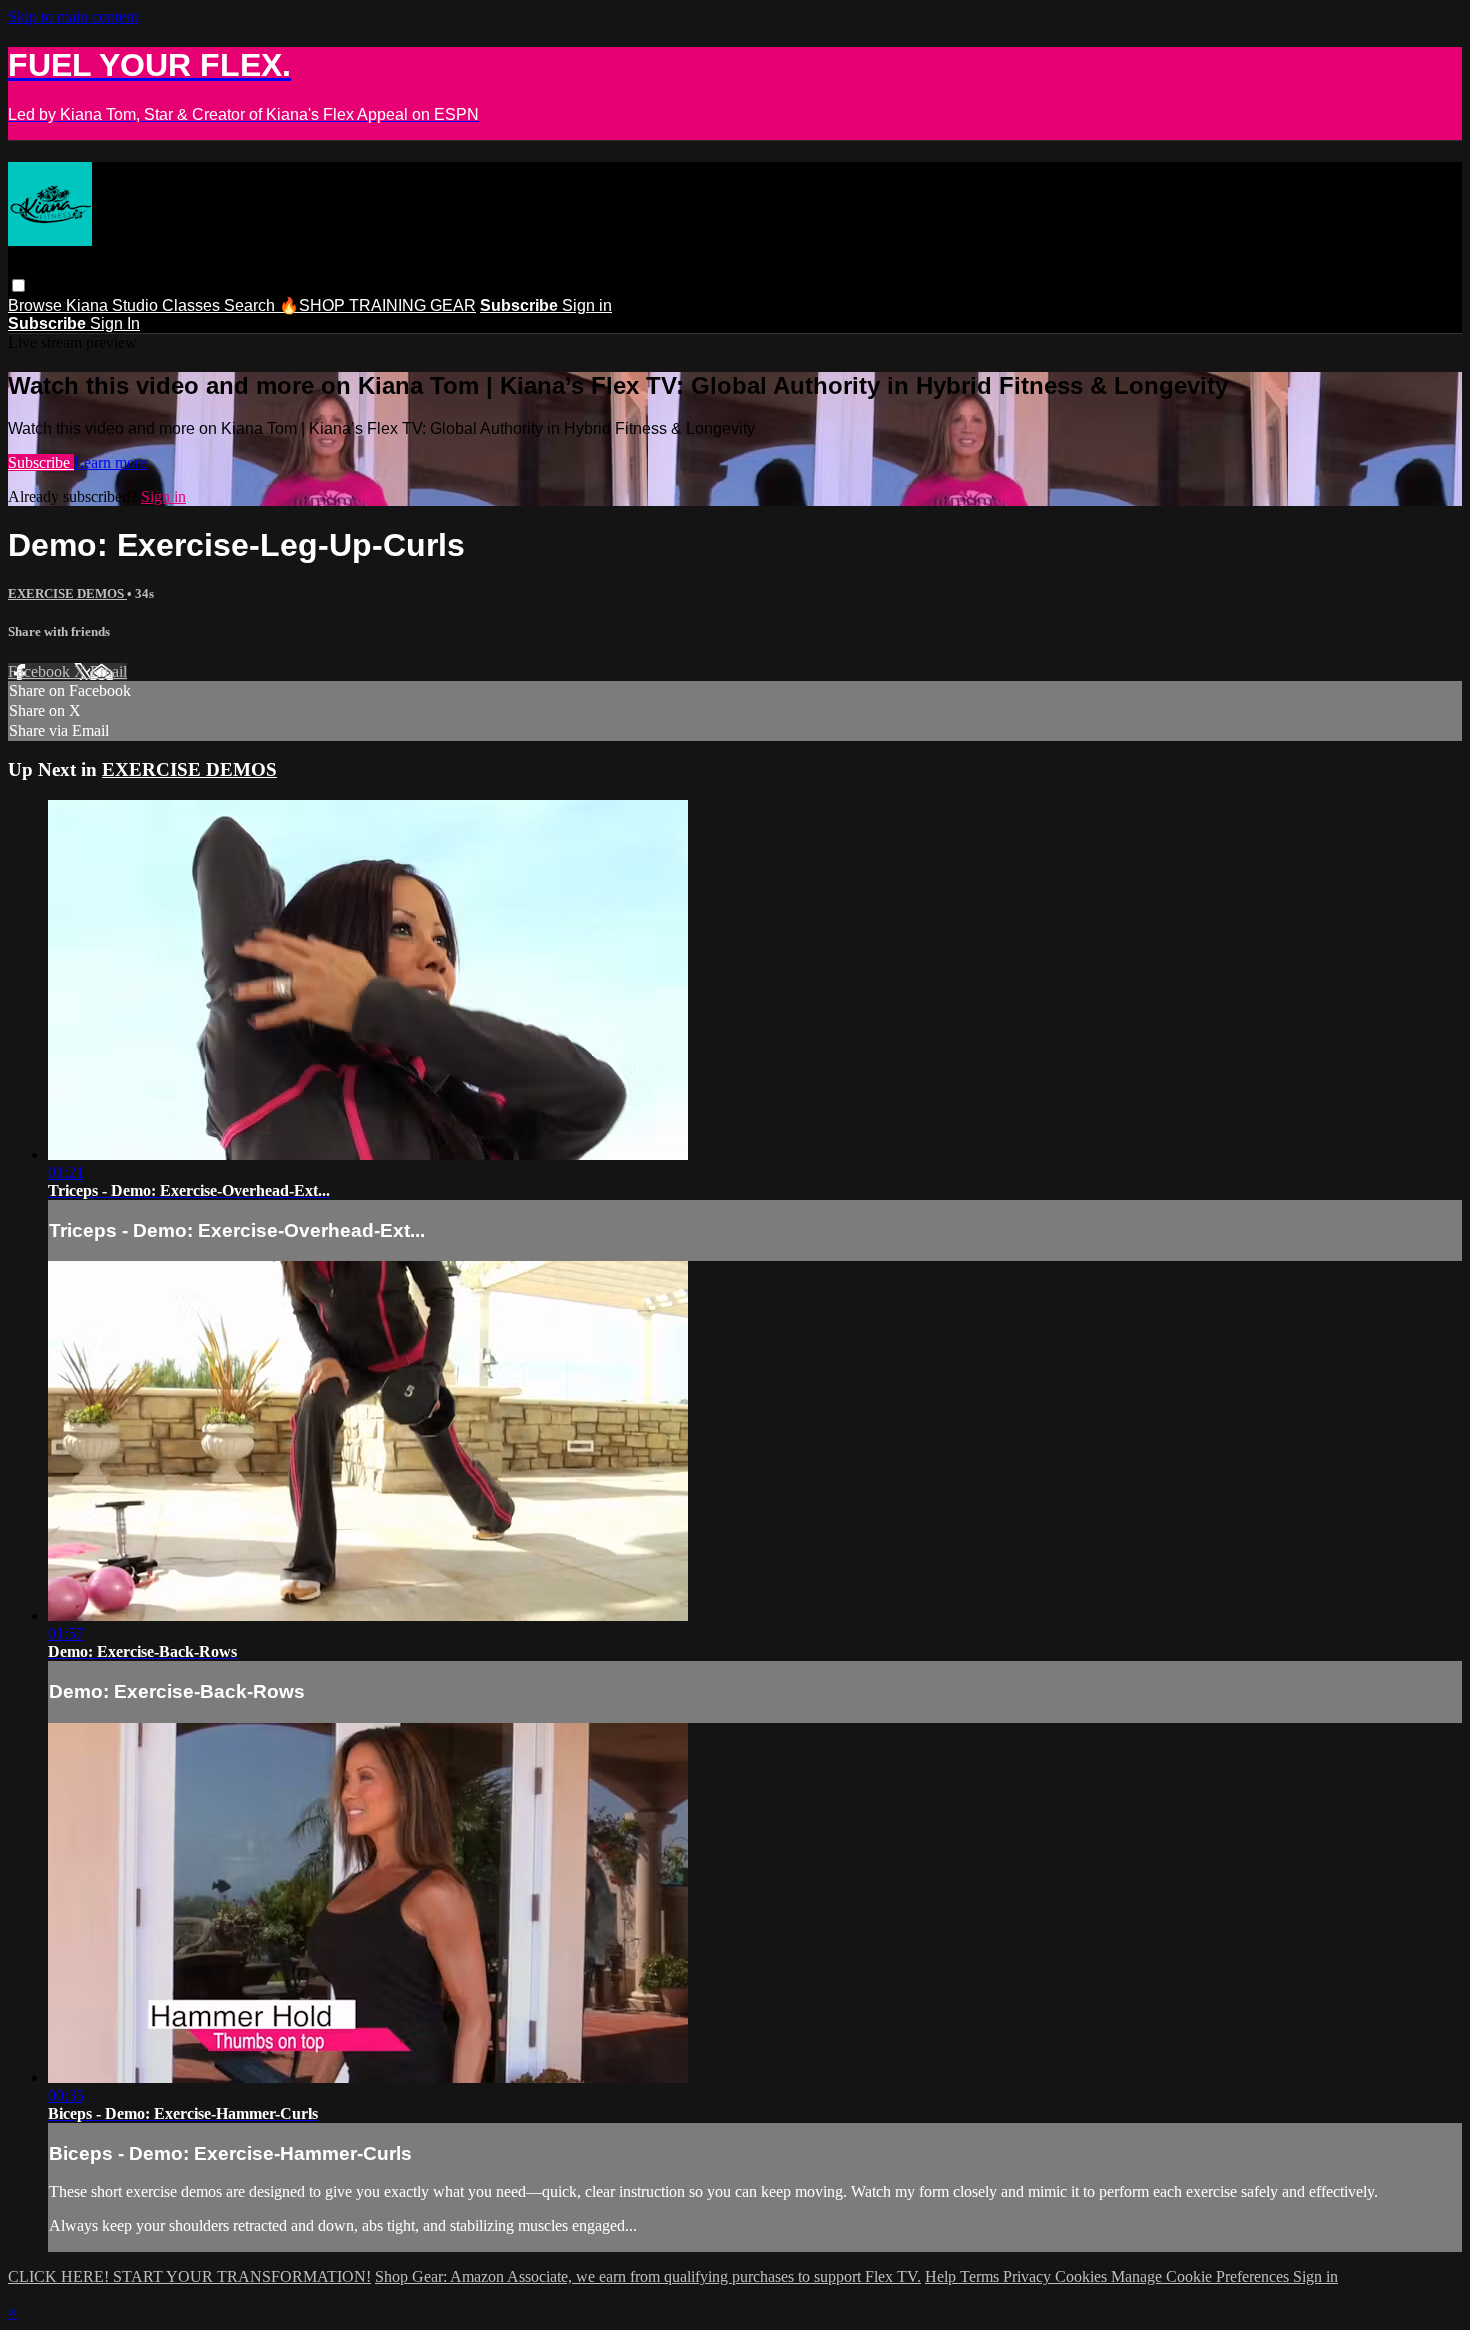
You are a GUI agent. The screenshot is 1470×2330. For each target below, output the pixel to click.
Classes (193, 305)
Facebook (41, 671)
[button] (18, 285)
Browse (37, 305)
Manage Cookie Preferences (1202, 2276)
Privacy (1029, 2276)
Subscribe (41, 462)
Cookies (1083, 2276)
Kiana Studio (114, 305)
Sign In (115, 323)
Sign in (587, 305)
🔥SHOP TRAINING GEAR (377, 305)
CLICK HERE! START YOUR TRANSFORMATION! (189, 2276)
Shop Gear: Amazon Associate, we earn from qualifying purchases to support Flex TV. (648, 2276)
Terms (981, 2276)
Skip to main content (73, 16)
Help (942, 2276)
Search (251, 305)
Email (108, 671)
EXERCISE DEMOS (67, 593)
